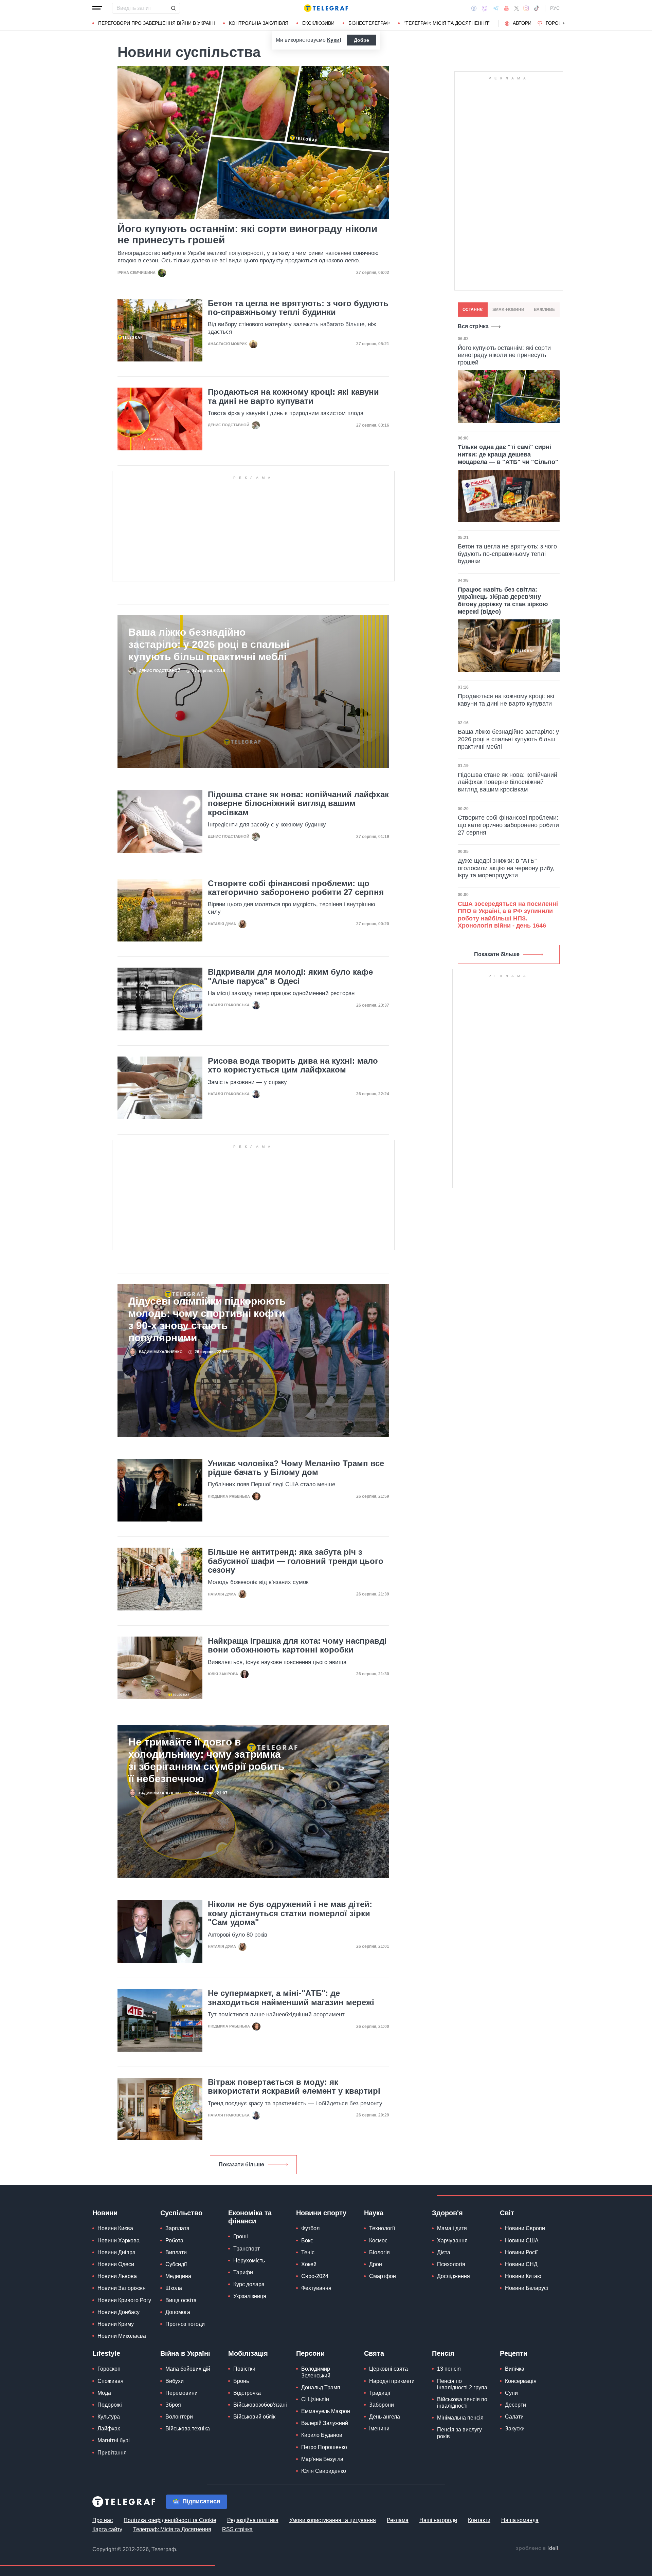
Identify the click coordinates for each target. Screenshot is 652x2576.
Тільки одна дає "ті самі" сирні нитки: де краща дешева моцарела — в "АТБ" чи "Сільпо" (508, 454)
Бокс (307, 2241)
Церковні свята (388, 2369)
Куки (333, 40)
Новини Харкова (119, 2241)
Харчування (452, 2241)
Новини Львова (117, 2276)
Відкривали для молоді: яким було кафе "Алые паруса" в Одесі (290, 976)
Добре (361, 40)
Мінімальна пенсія (460, 2418)
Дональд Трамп (321, 2387)
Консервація (521, 2381)
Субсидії (176, 2264)
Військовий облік (254, 2417)
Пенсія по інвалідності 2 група (462, 2384)
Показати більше (241, 2164)
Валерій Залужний (325, 2423)
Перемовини (182, 2393)
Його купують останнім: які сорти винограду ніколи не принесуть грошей (247, 234)
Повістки (244, 2369)
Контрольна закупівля (259, 23)
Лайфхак (109, 2429)
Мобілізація (248, 2353)
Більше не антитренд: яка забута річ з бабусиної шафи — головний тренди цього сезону (296, 1561)
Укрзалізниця (250, 2296)
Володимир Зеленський (316, 2372)
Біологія (379, 2252)
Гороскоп (559, 23)
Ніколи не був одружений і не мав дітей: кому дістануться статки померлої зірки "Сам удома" (290, 1913)
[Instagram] (526, 8)
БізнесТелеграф (369, 23)
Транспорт (247, 2249)
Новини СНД (521, 2264)
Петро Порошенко (324, 2447)
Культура (109, 2417)
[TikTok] (537, 8)
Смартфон (383, 2276)
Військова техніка (188, 2429)
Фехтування (316, 2288)
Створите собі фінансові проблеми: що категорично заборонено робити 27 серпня (296, 888)
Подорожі (110, 2405)
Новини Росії (521, 2252)
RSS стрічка (237, 2529)
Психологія (451, 2264)
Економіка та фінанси (250, 2217)
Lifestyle (106, 2353)
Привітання (112, 2453)
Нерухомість (249, 2261)
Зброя (173, 2405)
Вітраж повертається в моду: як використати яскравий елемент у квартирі (294, 2087)
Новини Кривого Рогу (124, 2300)
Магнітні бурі (114, 2440)
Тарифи (243, 2272)
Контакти (479, 2520)
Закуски (515, 2429)
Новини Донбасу (119, 2312)
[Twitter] (517, 8)
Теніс (308, 2252)
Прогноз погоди (185, 2324)
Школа (174, 2288)
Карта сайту (107, 2529)
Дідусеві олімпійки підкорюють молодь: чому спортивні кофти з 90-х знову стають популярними (207, 1319)
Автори (522, 23)
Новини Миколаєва (122, 2336)
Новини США (522, 2241)
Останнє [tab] (473, 310)
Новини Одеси (116, 2264)
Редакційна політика (253, 2520)
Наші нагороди (438, 2520)
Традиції (380, 2393)
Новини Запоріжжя (122, 2288)
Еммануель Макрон (326, 2411)
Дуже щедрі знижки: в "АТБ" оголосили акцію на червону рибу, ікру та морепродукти (506, 868)
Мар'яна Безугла (322, 2459)
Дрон (376, 2264)
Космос (378, 2241)
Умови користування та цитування (333, 2520)
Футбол (310, 2228)
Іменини (379, 2429)
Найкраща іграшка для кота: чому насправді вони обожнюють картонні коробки (297, 1645)
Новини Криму (116, 2324)
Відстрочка (247, 2393)
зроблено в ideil (538, 2549)
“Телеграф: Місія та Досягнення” (447, 23)
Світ (507, 2213)
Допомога (178, 2312)
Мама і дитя (452, 2228)
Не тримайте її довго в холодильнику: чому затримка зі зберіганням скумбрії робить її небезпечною (206, 1760)
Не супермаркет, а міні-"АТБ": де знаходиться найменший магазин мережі (291, 1998)
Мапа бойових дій (188, 2369)
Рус (555, 8)
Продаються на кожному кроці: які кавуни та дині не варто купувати (293, 396)
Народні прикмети (392, 2381)
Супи (511, 2393)
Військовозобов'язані (260, 2405)
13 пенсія (449, 2369)
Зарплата (177, 2228)
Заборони (382, 2405)
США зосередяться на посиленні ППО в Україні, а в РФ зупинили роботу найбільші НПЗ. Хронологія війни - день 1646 (508, 915)
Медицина (178, 2276)
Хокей (309, 2264)
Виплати (176, 2252)
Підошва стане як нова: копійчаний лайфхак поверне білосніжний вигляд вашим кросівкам (298, 804)
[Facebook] (474, 8)
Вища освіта (181, 2300)
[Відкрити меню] (97, 8)
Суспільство (181, 2213)
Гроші (241, 2236)
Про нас (103, 2520)
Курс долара (249, 2284)
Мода (104, 2393)
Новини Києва (115, 2228)
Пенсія (443, 2353)
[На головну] (326, 8)
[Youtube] (506, 8)
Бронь (241, 2381)
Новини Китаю (523, 2276)
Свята (374, 2353)
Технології (382, 2228)
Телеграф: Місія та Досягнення (172, 2529)
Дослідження (454, 2276)
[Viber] (485, 8)
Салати (514, 2417)
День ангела (385, 2417)
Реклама (398, 2520)
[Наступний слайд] (564, 23)
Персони (310, 2353)
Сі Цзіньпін (315, 2399)
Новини (105, 2213)
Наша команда (520, 2520)
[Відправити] (173, 8)
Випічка (515, 2369)
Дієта (444, 2252)
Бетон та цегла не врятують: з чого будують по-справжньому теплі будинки (298, 308)
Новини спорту (321, 2213)
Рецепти (514, 2353)
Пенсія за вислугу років (459, 2433)
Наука (374, 2213)
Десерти (515, 2405)
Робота (174, 2241)
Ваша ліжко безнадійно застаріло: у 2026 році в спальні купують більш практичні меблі (209, 644)
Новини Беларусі (527, 2288)
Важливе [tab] (544, 310)
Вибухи (175, 2381)
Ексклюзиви (318, 23)
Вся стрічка (473, 326)
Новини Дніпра (116, 2252)
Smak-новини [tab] (508, 310)
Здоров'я (447, 2213)
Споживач (110, 2381)
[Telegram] (496, 8)
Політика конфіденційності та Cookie (170, 2520)
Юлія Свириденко (324, 2471)
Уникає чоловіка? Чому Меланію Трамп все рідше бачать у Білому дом (296, 1468)
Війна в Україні (185, 2353)
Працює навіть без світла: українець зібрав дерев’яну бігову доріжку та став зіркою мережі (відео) (503, 601)
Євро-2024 (315, 2276)
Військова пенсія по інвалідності (462, 2403)
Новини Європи (525, 2228)
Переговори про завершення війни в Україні (157, 23)
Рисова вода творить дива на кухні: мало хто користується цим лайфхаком (293, 1065)
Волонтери (179, 2417)
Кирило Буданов (322, 2435)
